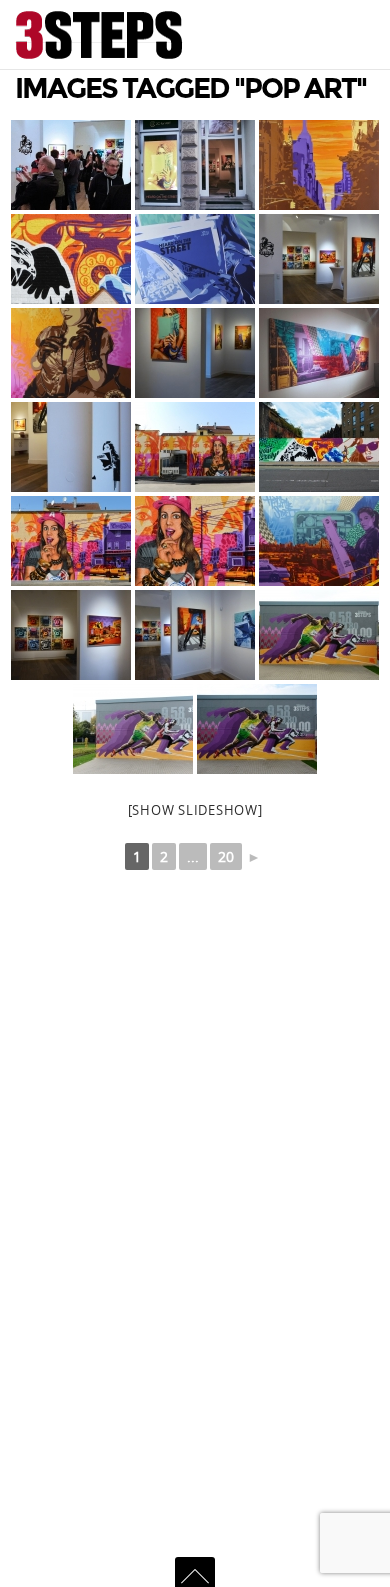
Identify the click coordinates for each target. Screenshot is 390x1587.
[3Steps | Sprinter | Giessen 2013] (319, 635)
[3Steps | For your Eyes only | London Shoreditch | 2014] (71, 259)
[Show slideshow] (195, 810)
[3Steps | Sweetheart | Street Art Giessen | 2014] (195, 447)
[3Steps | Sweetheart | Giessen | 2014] (71, 541)
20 (226, 856)
